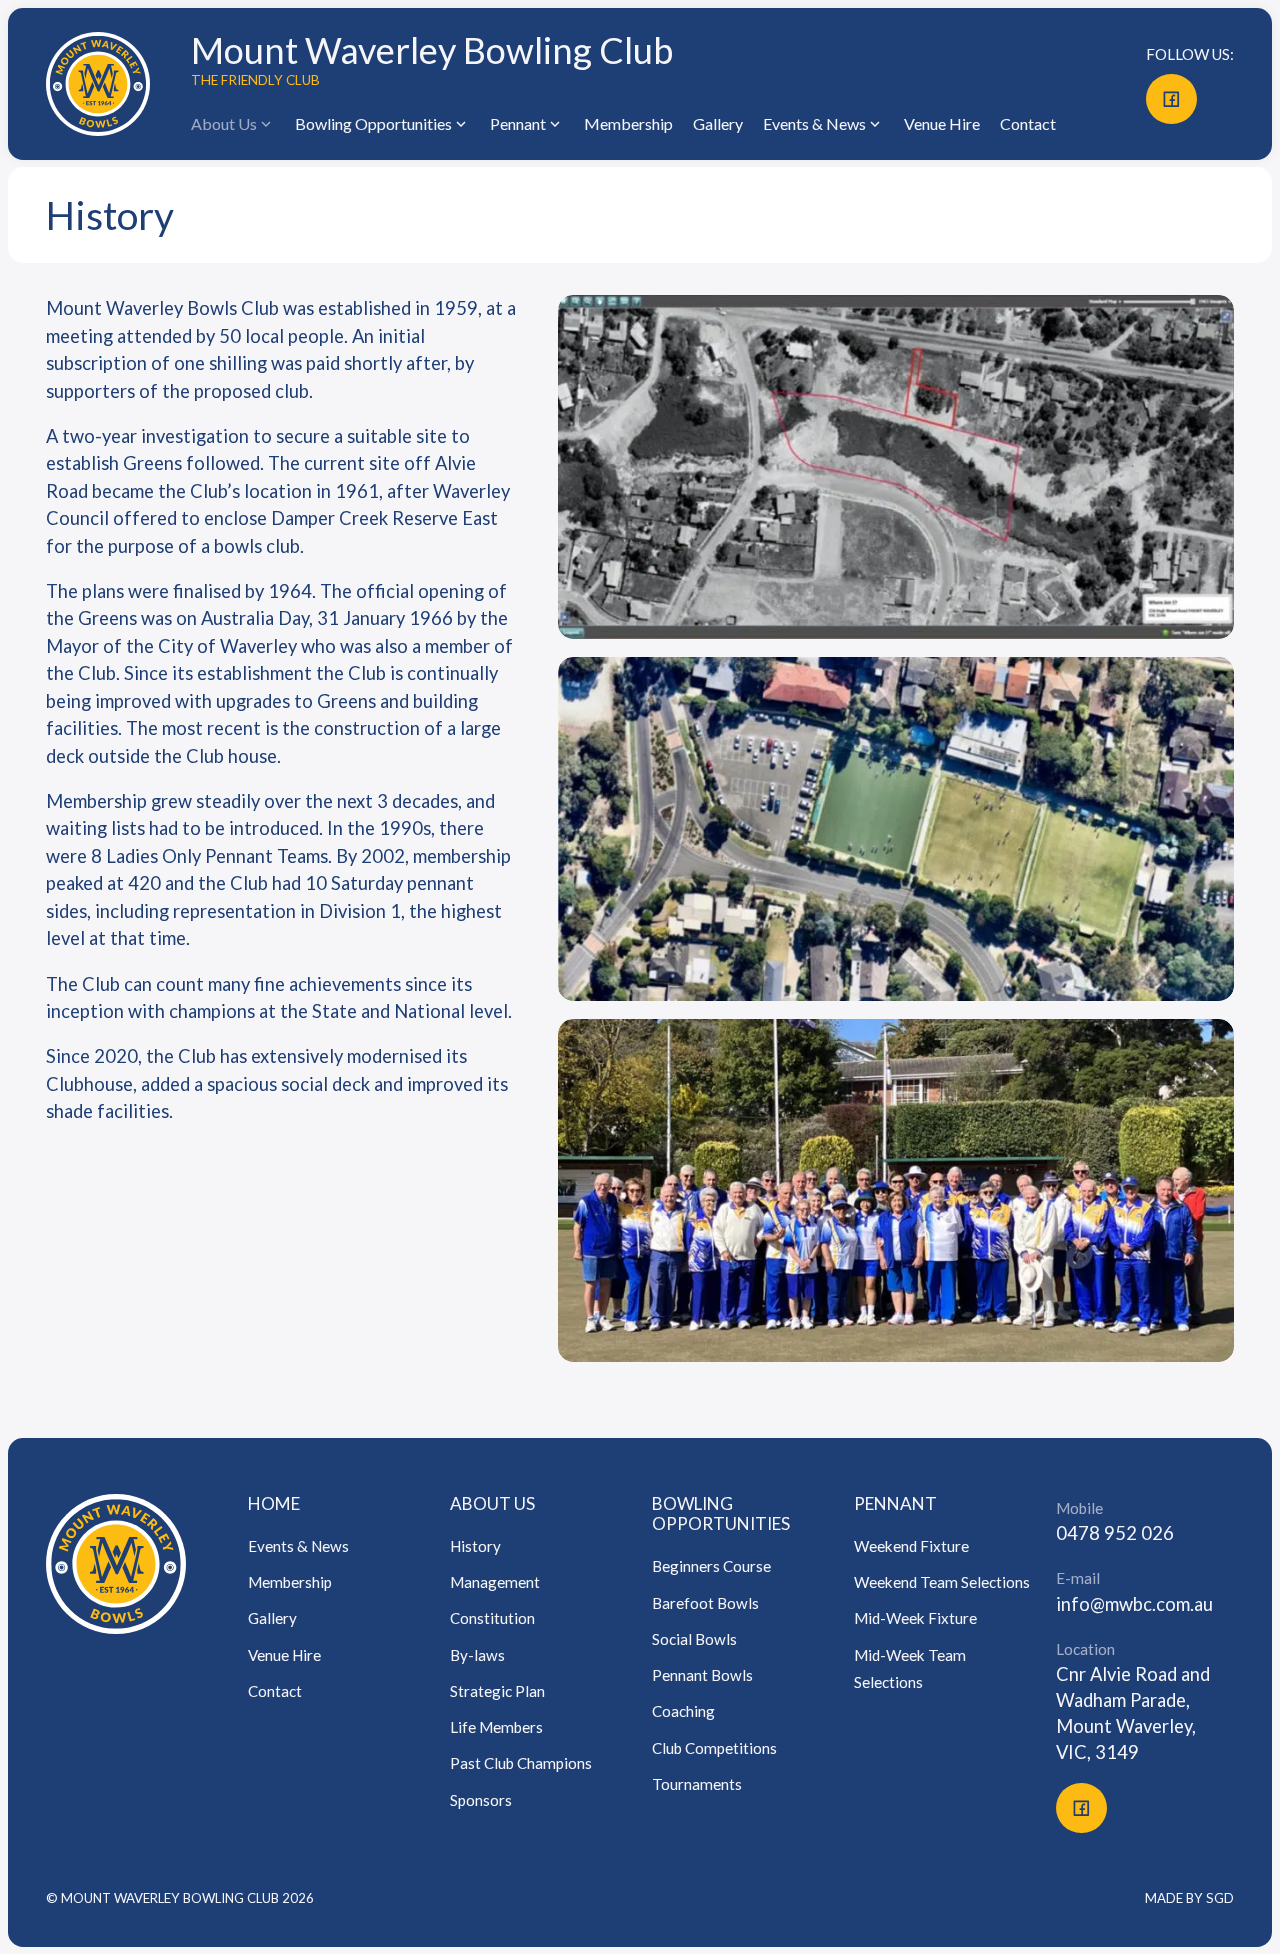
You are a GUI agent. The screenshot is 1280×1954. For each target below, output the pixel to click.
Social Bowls (694, 1639)
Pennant (518, 123)
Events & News (298, 1546)
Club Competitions (714, 1748)
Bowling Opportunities (721, 1514)
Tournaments (697, 1784)
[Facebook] (1171, 99)
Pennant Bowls (702, 1675)
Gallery (718, 123)
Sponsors (481, 1800)
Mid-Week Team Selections (910, 1669)
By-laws (477, 1655)
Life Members (496, 1727)
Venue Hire (942, 123)
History (475, 1546)
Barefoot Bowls (705, 1603)
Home (274, 1503)
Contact (1028, 123)
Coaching (683, 1711)
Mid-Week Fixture (915, 1618)
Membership (628, 123)
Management (495, 1582)
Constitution (492, 1618)
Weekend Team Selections (942, 1582)
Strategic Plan (497, 1691)
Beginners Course (711, 1566)
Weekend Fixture (911, 1546)
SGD (1220, 1898)
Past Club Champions (521, 1763)
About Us (492, 1503)
